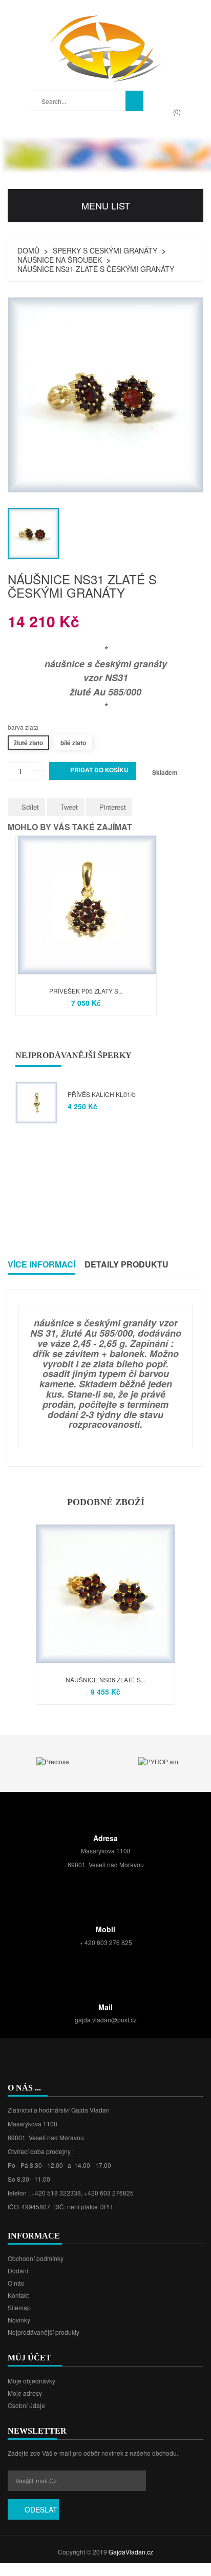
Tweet (69, 807)
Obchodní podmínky (36, 2258)
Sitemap (19, 2307)
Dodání (18, 2271)
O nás (16, 2283)
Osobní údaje (26, 2405)
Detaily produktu (126, 1264)
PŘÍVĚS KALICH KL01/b (102, 1094)
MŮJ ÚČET (29, 2358)
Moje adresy (25, 2393)
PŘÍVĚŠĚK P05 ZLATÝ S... (86, 991)
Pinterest (113, 807)
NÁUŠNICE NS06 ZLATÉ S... (105, 1680)
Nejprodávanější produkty (44, 2332)
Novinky (19, 2320)
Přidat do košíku (93, 771)
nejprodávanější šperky (73, 1055)
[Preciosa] (53, 1760)
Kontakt (18, 2295)
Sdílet (30, 807)
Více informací (41, 1264)
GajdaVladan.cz (131, 2552)
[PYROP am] (158, 1760)
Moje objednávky (31, 2381)
